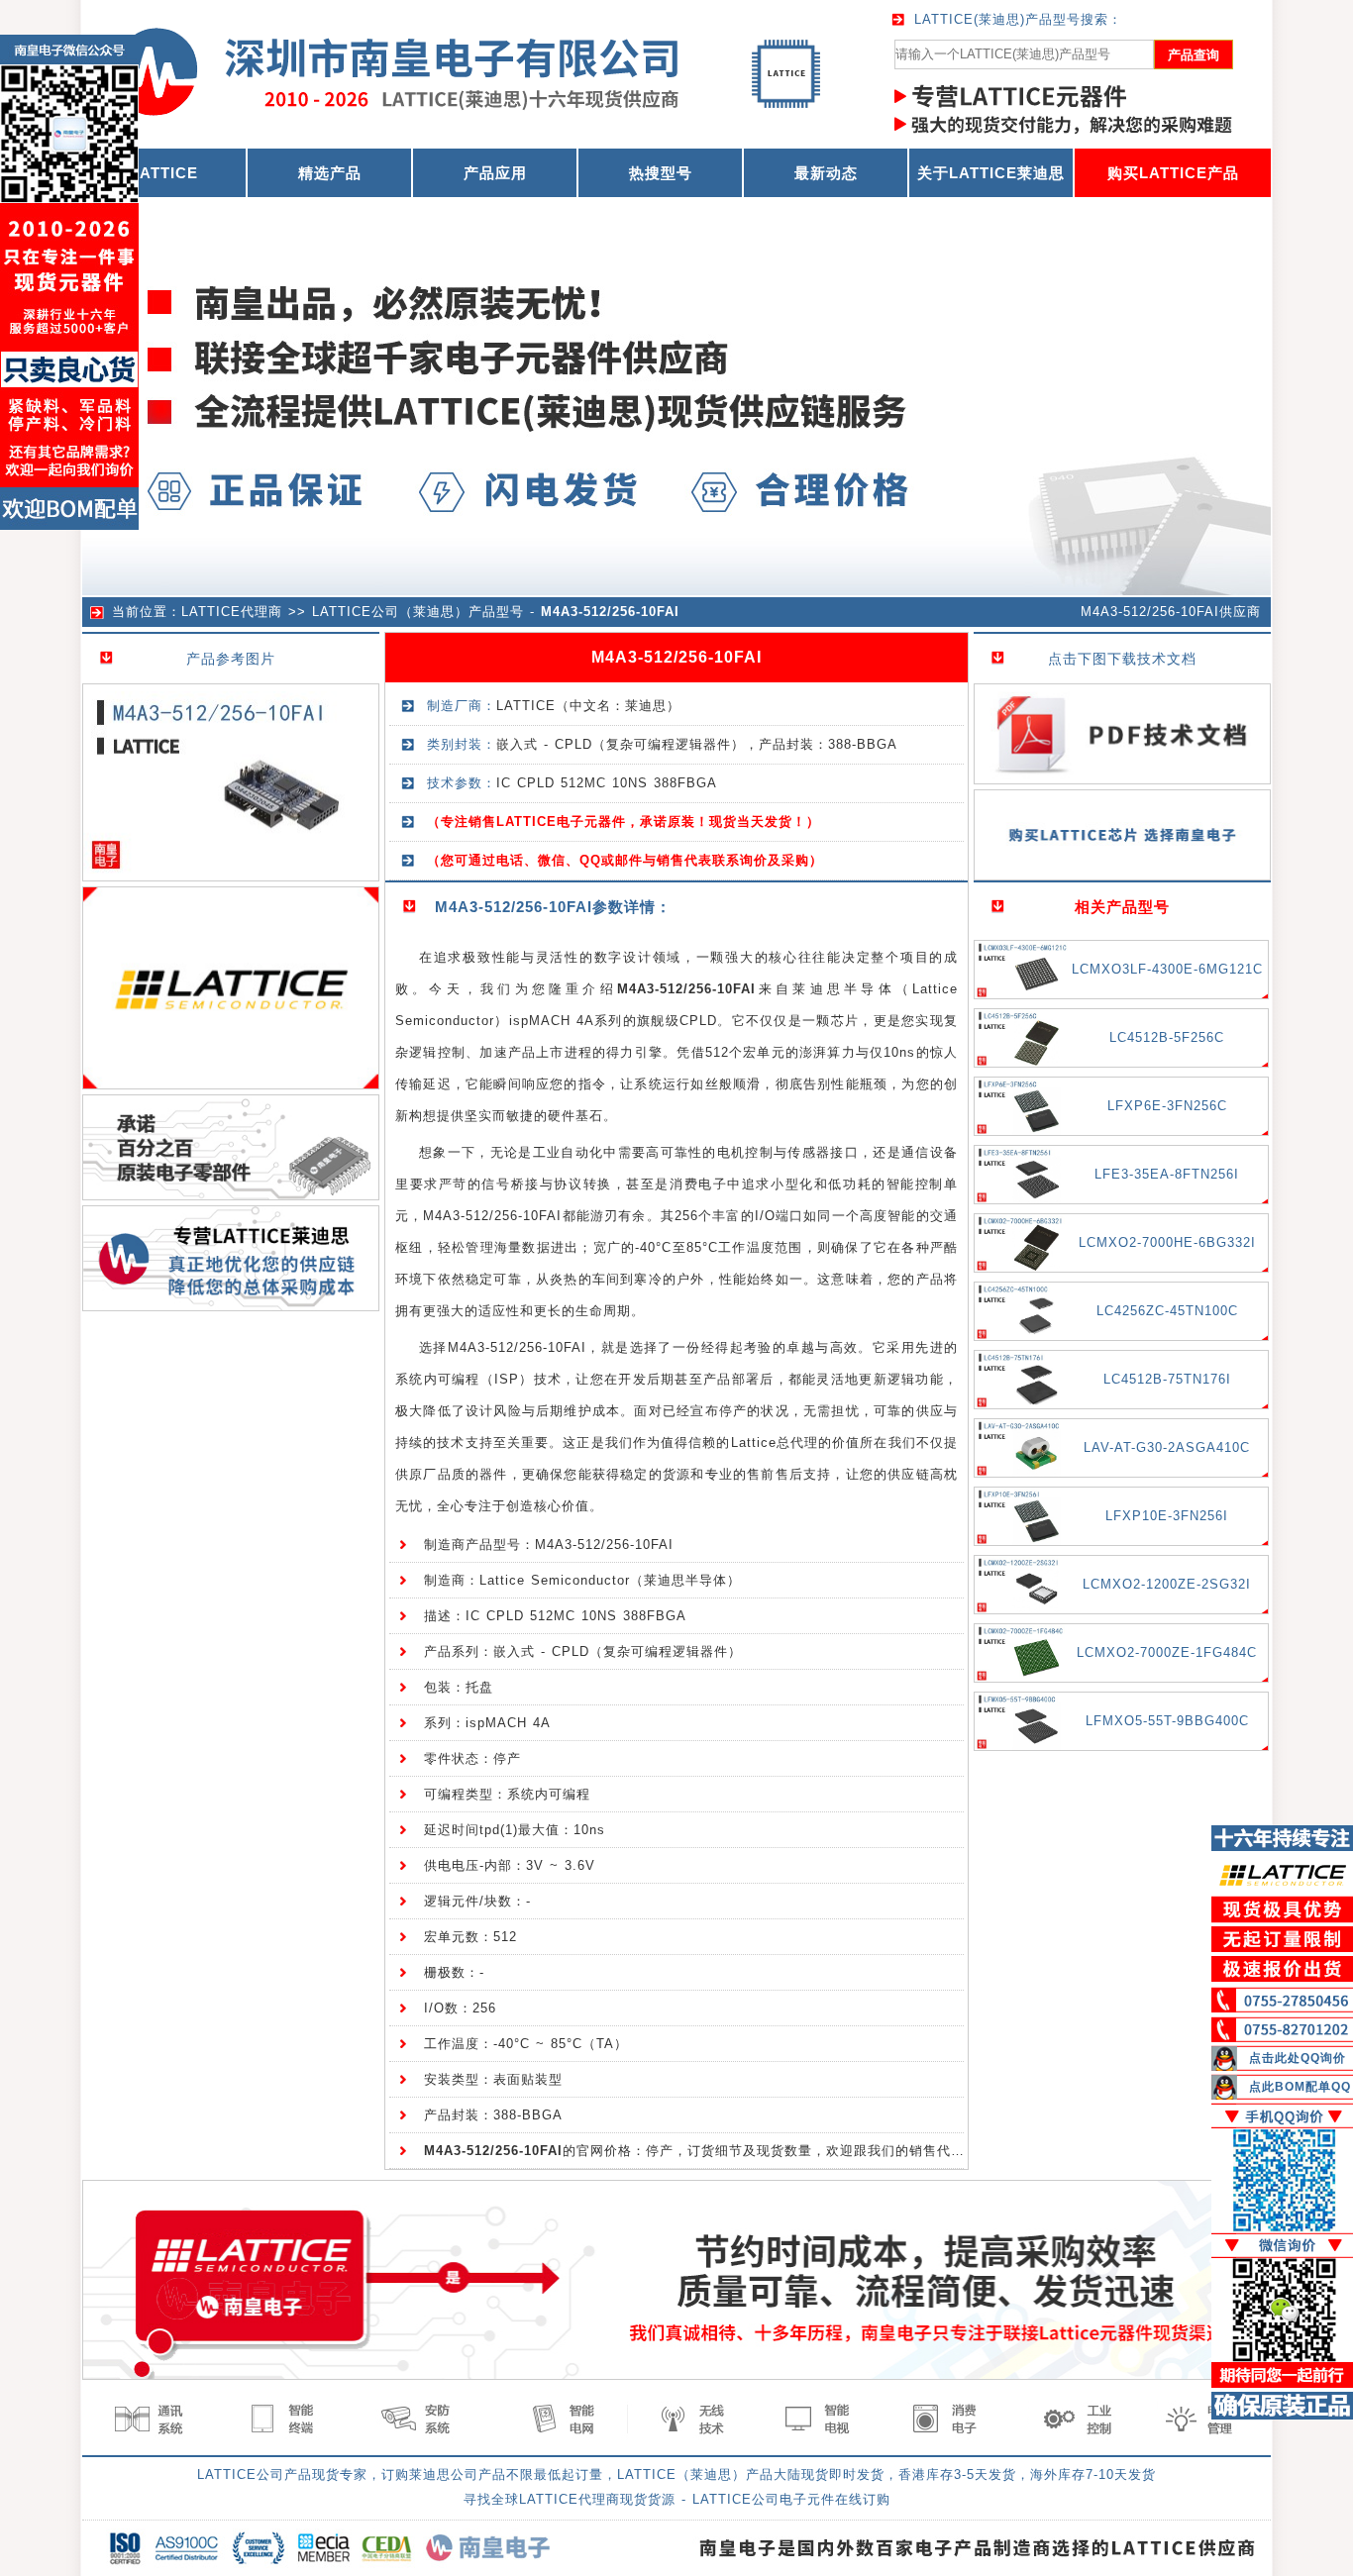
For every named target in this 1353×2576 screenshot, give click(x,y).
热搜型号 (661, 173)
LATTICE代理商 (232, 612)
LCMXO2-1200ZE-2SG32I (1167, 1584)
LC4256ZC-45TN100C (1167, 1311)
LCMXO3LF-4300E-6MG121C (1167, 969)
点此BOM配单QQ (1300, 2087)
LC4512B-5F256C (1167, 1037)
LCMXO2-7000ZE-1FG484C (1167, 1652)
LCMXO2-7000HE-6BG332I (1167, 1242)
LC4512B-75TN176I (1167, 1379)
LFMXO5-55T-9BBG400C (1167, 1721)
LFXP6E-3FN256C (1167, 1106)
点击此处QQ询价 (1298, 2058)
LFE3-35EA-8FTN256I (1167, 1174)
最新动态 (826, 173)
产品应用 (495, 173)
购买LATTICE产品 (1173, 173)
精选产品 (330, 173)
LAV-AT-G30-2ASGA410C (1167, 1447)
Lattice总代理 (775, 1443)
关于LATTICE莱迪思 (991, 173)
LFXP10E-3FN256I (1167, 1516)
